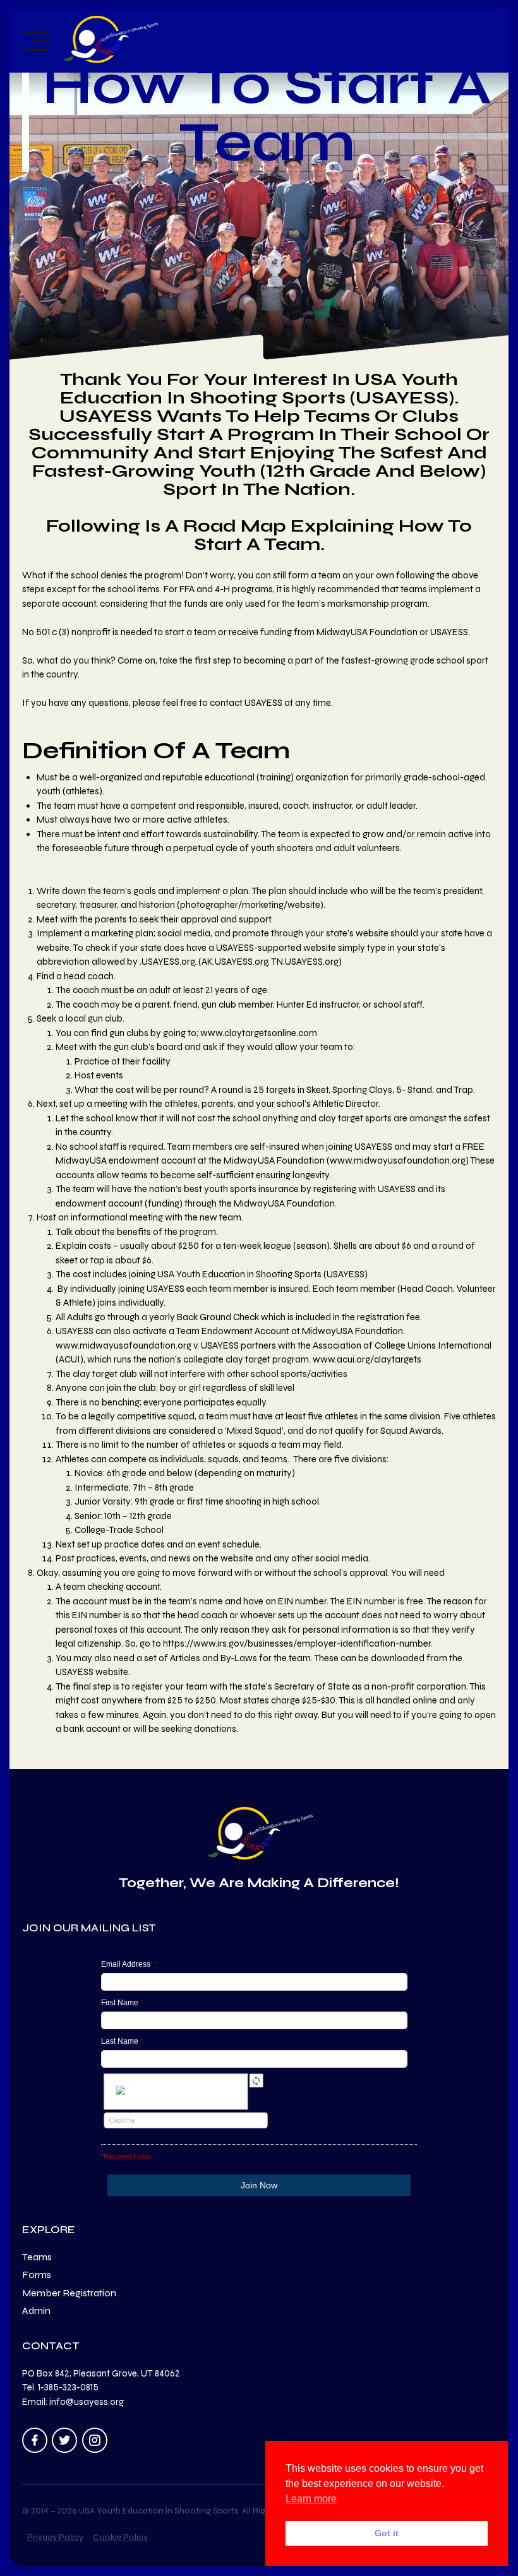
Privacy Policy (55, 2537)
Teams (37, 2257)
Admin (36, 2311)
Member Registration (69, 2293)
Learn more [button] (311, 2499)
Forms (37, 2275)
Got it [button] (387, 2533)
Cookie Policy (120, 2537)
